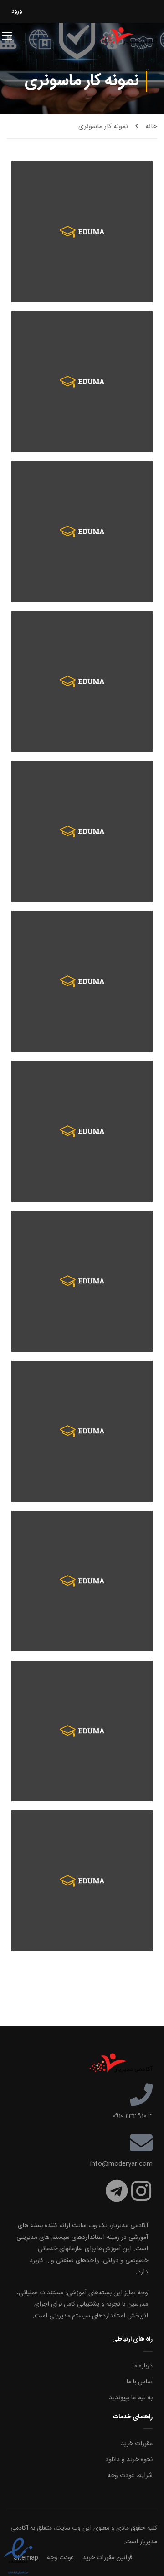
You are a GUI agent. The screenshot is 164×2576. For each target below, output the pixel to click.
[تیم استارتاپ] (82, 532)
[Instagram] (141, 2191)
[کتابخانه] (82, 1131)
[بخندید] (82, 831)
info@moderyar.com (121, 2164)
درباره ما (143, 2366)
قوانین (124, 2558)
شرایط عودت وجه (130, 2476)
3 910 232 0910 (133, 2116)
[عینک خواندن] (82, 1281)
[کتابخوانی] (82, 1731)
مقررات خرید (137, 2444)
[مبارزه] (82, 1581)
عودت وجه (60, 2558)
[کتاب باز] (82, 981)
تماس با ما (140, 2382)
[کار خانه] (82, 681)
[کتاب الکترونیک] (82, 1881)
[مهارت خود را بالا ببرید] (82, 382)
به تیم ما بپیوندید (131, 2398)
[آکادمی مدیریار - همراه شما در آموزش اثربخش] (128, 35)
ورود (17, 11)
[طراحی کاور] (82, 1431)
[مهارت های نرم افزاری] (82, 232)
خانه (151, 127)
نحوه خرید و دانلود (129, 2460)
